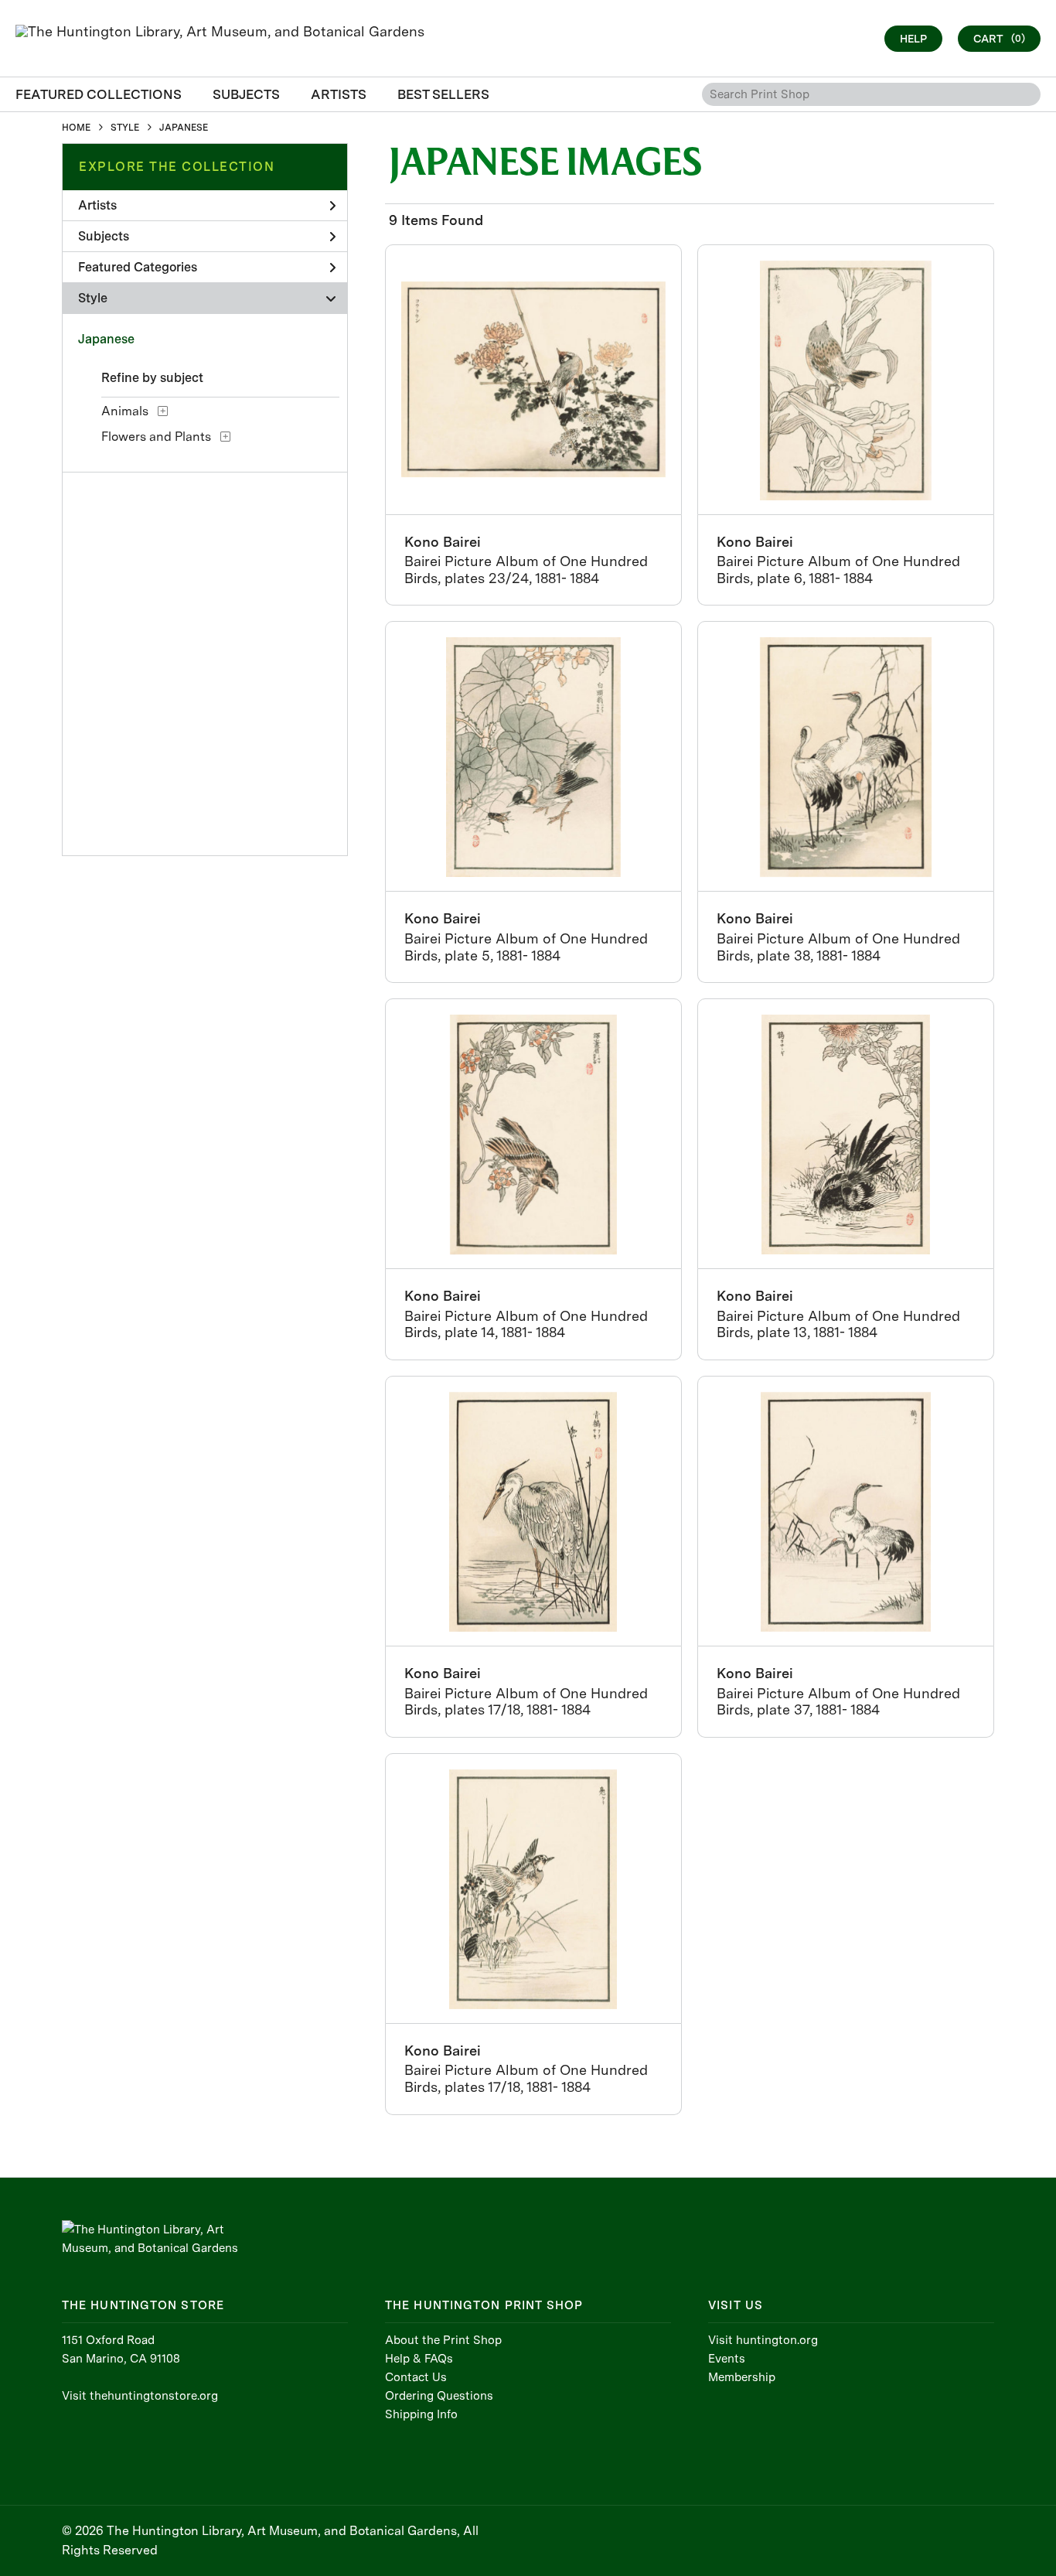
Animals (125, 411)
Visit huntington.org (763, 2340)
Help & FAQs (419, 2359)
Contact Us (416, 2377)
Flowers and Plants (156, 437)
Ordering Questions (439, 2396)
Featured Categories (138, 267)
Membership (742, 2377)
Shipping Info (421, 2414)
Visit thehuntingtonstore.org (140, 2396)
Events (727, 2359)
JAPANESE (184, 128)
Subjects (104, 236)
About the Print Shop (443, 2340)
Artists (97, 205)
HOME (76, 128)
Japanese (106, 339)
